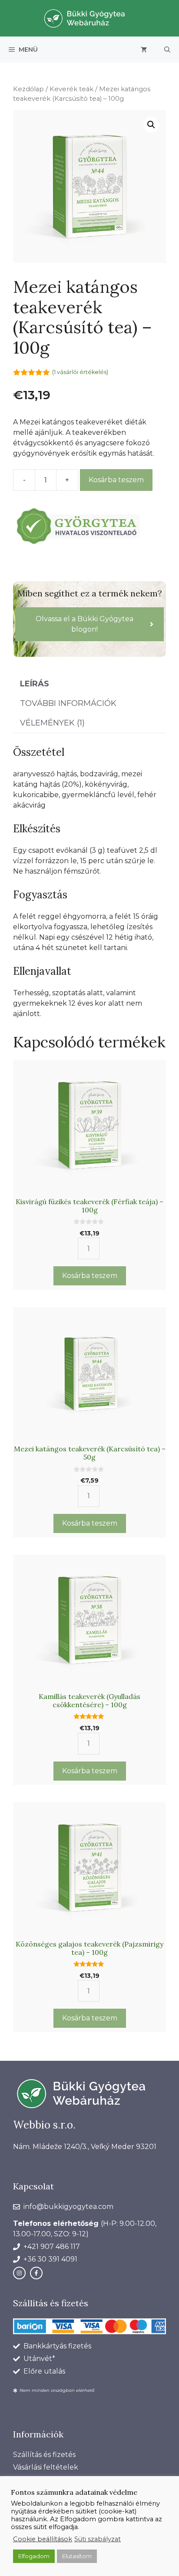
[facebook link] (36, 2273)
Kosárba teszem (116, 480)
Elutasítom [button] (77, 2556)
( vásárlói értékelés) (80, 372)
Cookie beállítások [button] (43, 2539)
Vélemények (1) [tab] (52, 723)
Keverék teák (71, 89)
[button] (167, 50)
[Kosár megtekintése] (144, 50)
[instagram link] (19, 2273)
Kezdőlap (28, 89)
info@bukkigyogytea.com (68, 2207)
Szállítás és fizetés (44, 2455)
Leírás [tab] (35, 684)
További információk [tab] (68, 703)
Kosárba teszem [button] (90, 1276)
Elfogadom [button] (34, 2556)
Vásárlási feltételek (46, 2467)
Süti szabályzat (98, 2539)
